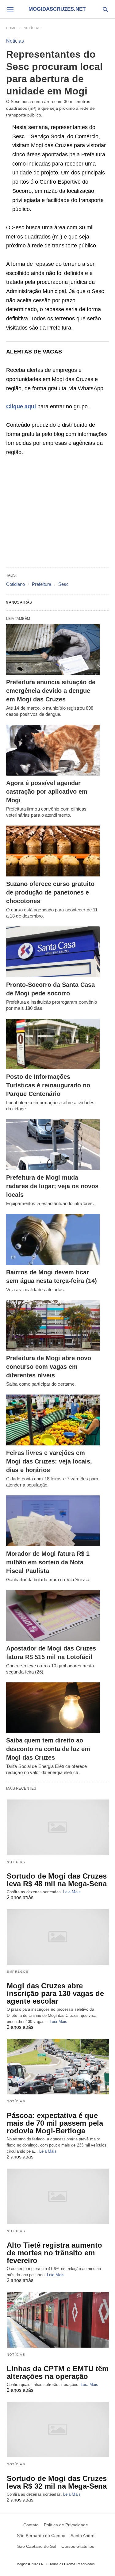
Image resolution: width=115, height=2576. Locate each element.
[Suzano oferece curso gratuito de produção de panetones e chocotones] (53, 851)
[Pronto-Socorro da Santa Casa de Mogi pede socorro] (53, 952)
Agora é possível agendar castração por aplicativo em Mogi (47, 792)
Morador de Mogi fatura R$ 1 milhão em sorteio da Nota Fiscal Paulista (48, 1562)
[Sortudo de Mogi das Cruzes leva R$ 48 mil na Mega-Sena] (58, 1827)
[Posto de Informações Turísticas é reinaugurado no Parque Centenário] (53, 1044)
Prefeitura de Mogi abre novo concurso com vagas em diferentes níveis (49, 1367)
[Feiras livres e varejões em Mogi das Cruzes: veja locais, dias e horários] (53, 1420)
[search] (105, 9)
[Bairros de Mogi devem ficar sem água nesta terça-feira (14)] (53, 1239)
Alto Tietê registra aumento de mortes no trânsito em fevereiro (54, 2253)
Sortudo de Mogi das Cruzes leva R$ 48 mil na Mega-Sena (57, 1880)
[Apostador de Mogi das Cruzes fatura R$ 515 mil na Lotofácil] (53, 1616)
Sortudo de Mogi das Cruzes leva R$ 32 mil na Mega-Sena (57, 2482)
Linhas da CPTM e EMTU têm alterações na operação (58, 2372)
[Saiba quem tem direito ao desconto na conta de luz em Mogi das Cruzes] (53, 1708)
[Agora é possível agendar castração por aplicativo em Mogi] (53, 750)
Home (11, 28)
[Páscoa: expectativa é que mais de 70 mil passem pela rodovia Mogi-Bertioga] (58, 2067)
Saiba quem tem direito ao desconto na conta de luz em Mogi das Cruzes (48, 1749)
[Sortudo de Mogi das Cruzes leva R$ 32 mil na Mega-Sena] (58, 2430)
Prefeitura (42, 584)
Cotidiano (15, 584)
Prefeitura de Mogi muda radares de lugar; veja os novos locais (52, 1186)
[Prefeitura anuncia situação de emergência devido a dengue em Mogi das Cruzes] (53, 650)
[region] (57, 512)
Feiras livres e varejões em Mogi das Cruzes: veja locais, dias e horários (49, 1461)
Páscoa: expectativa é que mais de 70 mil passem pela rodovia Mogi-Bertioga (55, 2123)
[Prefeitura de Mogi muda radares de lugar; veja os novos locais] (53, 1145)
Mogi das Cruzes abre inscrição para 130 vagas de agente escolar (55, 1993)
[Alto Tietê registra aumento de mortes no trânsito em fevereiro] (58, 2196)
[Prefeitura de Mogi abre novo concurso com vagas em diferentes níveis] (53, 1326)
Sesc (63, 584)
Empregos (18, 1972)
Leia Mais (72, 1892)
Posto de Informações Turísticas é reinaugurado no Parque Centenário (48, 1085)
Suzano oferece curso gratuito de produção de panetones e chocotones (50, 892)
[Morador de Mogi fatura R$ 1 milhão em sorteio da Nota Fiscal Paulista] (53, 1521)
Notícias (32, 28)
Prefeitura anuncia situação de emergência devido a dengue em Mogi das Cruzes (51, 691)
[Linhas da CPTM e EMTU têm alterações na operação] (58, 2320)
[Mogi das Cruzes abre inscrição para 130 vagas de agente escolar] (58, 1937)
